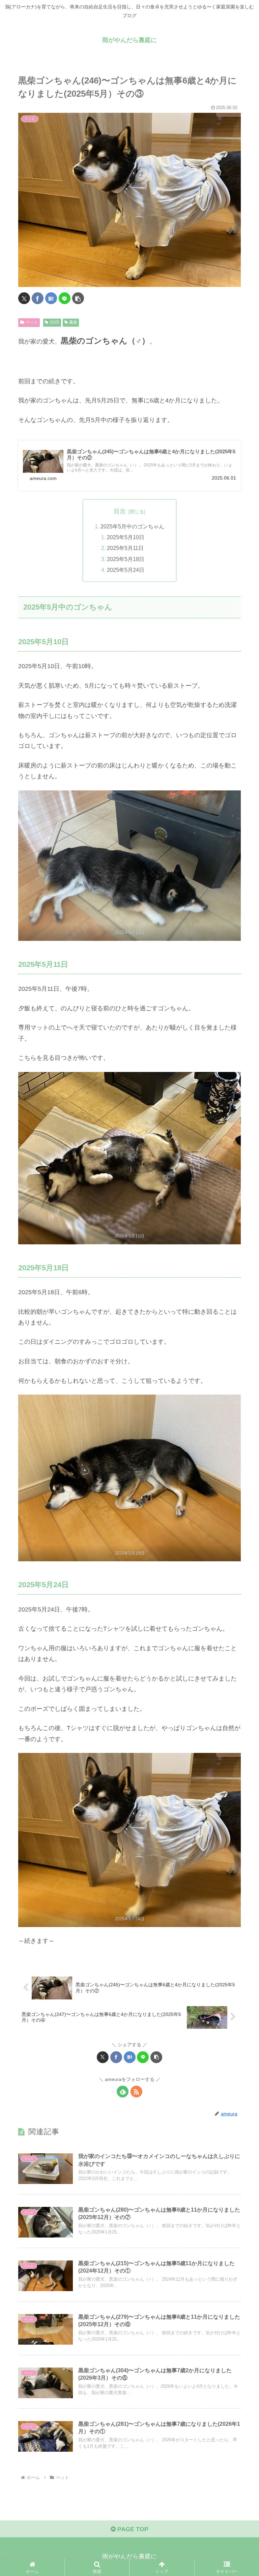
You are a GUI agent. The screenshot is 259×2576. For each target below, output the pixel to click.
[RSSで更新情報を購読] (136, 2092)
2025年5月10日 (126, 537)
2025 (55, 322)
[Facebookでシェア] (38, 298)
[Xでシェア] (24, 298)
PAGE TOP (132, 2529)
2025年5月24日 (126, 570)
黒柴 (73, 322)
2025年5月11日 (125, 548)
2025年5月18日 (126, 559)
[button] (78, 298)
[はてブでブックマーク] (51, 298)
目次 (120, 511)
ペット (32, 322)
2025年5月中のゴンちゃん (132, 526)
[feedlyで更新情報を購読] (123, 2092)
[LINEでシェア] (65, 298)
